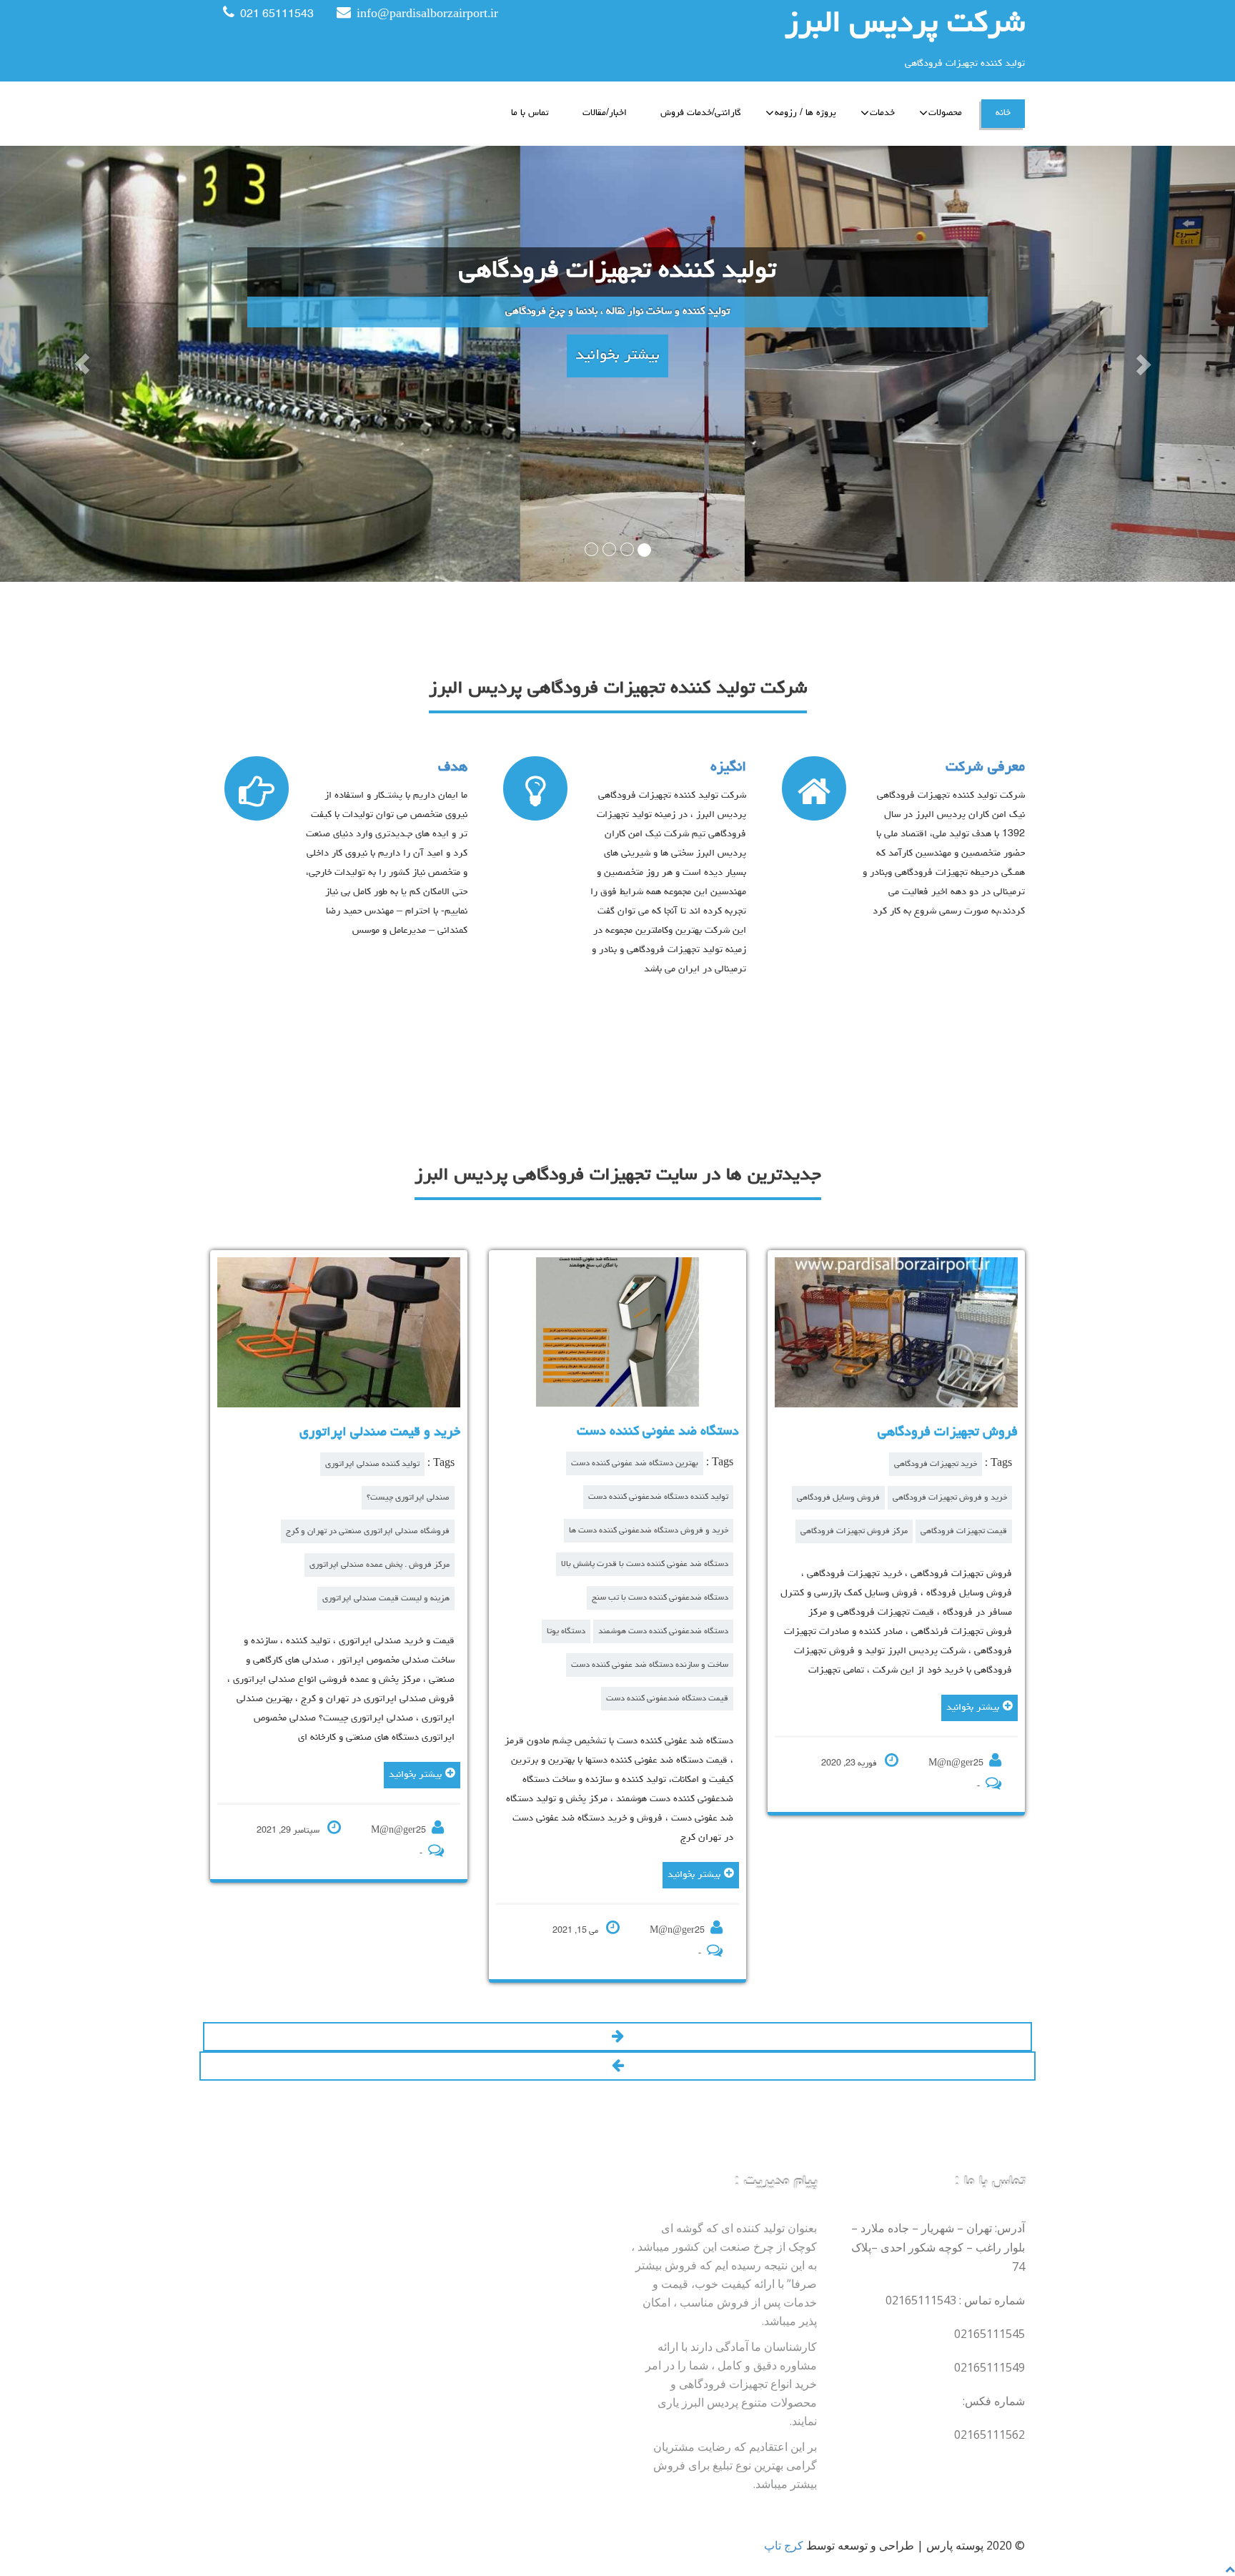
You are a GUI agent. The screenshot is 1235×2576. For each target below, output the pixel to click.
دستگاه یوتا (566, 1631)
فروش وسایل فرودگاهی (838, 1498)
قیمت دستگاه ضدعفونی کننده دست (667, 1699)
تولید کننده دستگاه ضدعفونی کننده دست (658, 1497)
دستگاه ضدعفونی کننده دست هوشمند (663, 1631)
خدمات (882, 113)
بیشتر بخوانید (415, 1775)
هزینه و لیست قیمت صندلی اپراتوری (386, 1599)
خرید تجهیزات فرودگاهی (936, 1464)
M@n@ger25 (398, 1831)
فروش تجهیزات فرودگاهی (948, 1432)
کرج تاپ (784, 2545)
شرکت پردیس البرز (905, 25)
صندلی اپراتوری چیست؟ (408, 1498)
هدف (453, 768)
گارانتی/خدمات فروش (701, 113)
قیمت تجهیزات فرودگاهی (964, 1531)
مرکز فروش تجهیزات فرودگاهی (854, 1531)
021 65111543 (277, 15)
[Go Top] (1230, 2568)
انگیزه (728, 768)
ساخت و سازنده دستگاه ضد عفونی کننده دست (650, 1665)
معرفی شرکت (985, 768)
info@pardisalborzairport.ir (427, 15)
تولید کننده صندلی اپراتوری (372, 1464)
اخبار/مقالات (605, 113)
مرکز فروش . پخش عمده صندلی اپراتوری (380, 1565)
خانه (1003, 113)
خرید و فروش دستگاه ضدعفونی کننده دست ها (649, 1531)
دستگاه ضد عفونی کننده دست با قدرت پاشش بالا (645, 1564)
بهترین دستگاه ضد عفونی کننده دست (635, 1463)
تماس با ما (530, 113)
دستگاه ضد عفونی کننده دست (658, 1432)
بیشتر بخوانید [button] (617, 356)
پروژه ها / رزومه (805, 113)
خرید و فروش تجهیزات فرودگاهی (950, 1498)
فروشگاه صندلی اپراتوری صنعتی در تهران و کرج (368, 1531)
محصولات (945, 113)
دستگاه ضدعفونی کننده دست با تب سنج (660, 1598)
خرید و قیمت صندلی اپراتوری (380, 1432)
